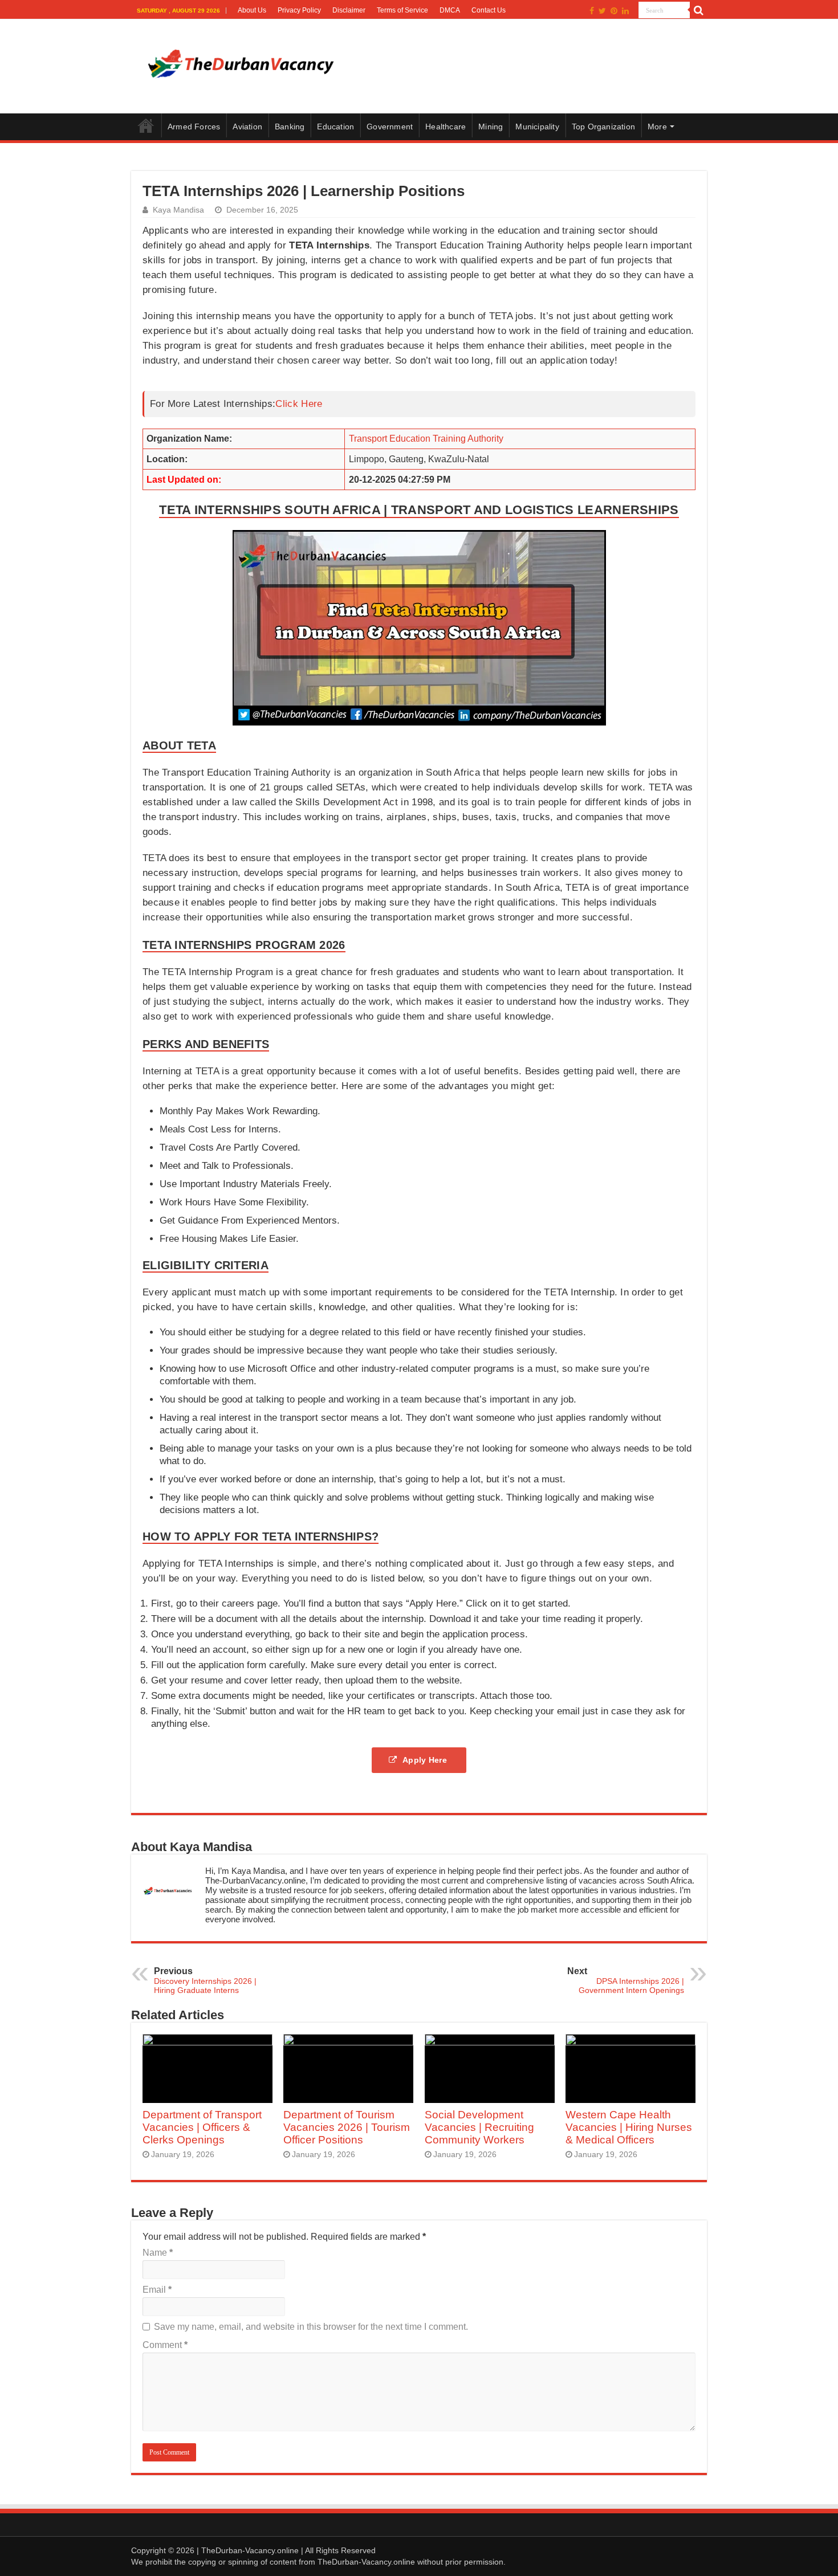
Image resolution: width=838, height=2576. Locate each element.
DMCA (450, 10)
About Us (252, 10)
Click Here (299, 404)
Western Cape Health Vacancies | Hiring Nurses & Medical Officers (629, 2127)
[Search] (698, 10)
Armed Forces (194, 127)
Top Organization (603, 127)
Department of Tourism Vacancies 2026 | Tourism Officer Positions (347, 2127)
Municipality (537, 127)
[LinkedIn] (625, 11)
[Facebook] (592, 11)
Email (157, 2290)
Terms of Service (402, 10)
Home (146, 125)
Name (158, 2253)
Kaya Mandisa (178, 210)
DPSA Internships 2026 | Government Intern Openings (626, 1980)
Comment (165, 2345)
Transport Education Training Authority (426, 439)
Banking (290, 127)
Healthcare (446, 127)
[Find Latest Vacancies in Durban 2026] (239, 64)
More (657, 127)
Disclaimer (349, 10)
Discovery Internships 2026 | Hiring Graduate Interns (205, 1980)
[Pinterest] (614, 11)
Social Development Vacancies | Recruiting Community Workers (479, 2127)
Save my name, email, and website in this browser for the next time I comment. (311, 2327)
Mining (491, 127)
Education (335, 127)
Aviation (247, 127)
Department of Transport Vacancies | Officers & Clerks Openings (202, 2127)
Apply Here (426, 1760)
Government (390, 127)
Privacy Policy (299, 10)
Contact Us (489, 10)
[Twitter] (602, 11)
